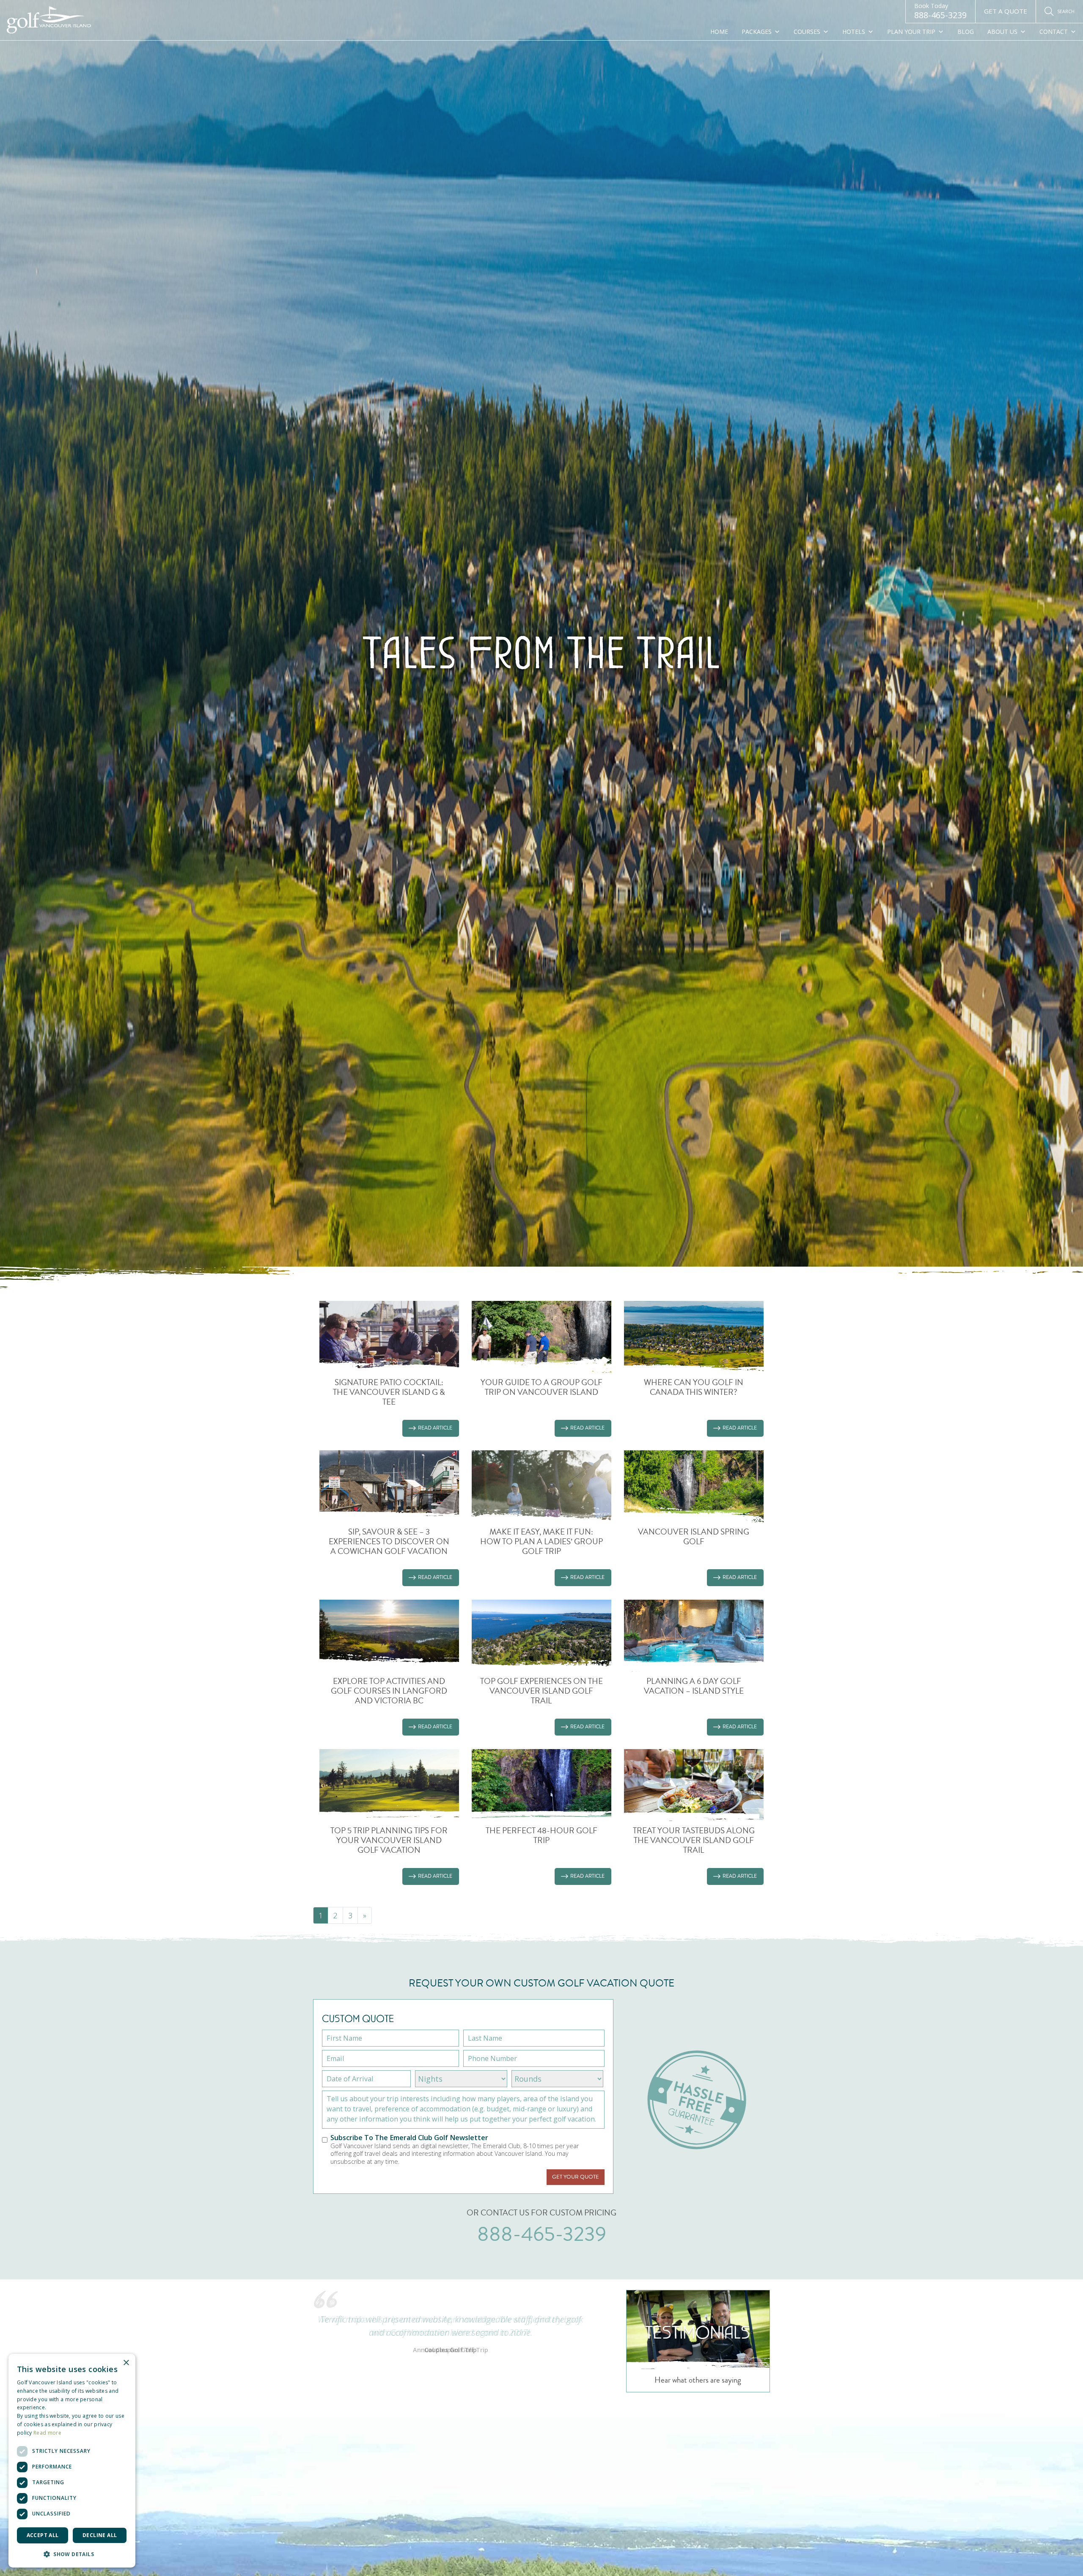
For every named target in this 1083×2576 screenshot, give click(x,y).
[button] (72, 2554)
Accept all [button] (43, 2535)
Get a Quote (1006, 11)
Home (719, 32)
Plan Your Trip (911, 32)
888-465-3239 (940, 11)
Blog (966, 32)
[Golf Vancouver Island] (49, 21)
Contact (1054, 32)
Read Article (435, 1428)
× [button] (126, 2363)
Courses (807, 32)
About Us (1002, 32)
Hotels (854, 32)
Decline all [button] (100, 2535)
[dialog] (72, 2461)
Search (1066, 11)
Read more (47, 2433)
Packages (757, 32)
